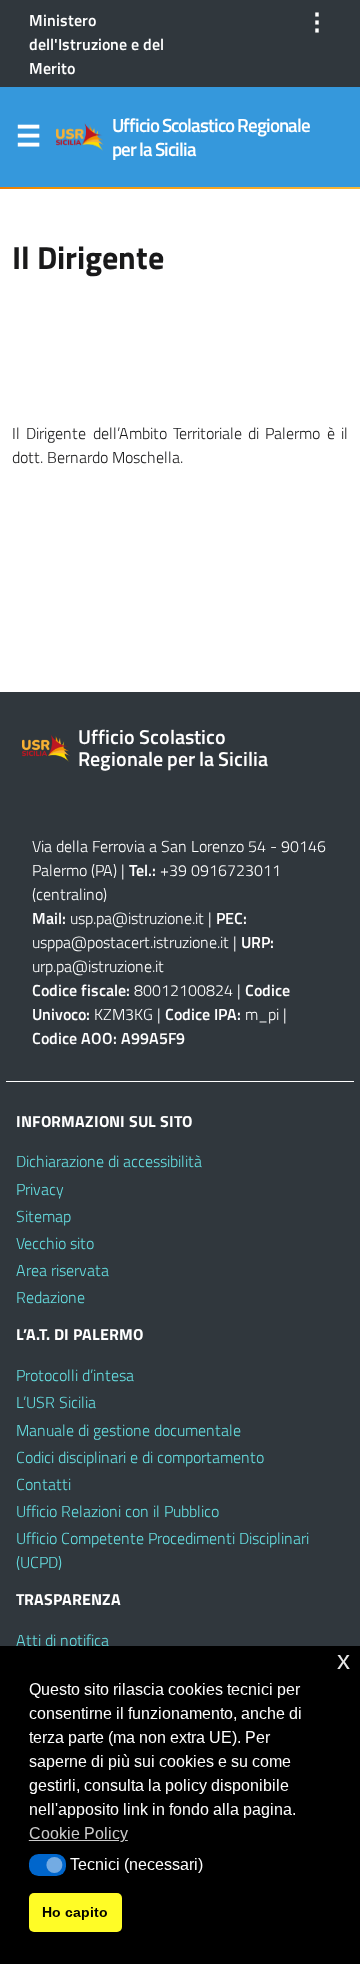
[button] (47, 1865)
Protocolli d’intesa (75, 1375)
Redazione (50, 1297)
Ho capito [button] (75, 1912)
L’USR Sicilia (56, 1402)
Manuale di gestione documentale (128, 1430)
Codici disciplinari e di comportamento (140, 1457)
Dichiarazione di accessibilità (109, 1161)
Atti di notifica (62, 1640)
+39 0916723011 (220, 870)
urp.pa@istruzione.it (98, 966)
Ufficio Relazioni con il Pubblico (117, 1511)
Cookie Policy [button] (78, 1833)
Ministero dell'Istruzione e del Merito (96, 44)
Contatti (43, 1484)
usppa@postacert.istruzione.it (130, 942)
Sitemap (43, 1216)
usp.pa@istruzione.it (137, 918)
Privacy (40, 1189)
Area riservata (62, 1270)
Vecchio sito (55, 1243)
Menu (28, 140)
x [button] (343, 1660)
